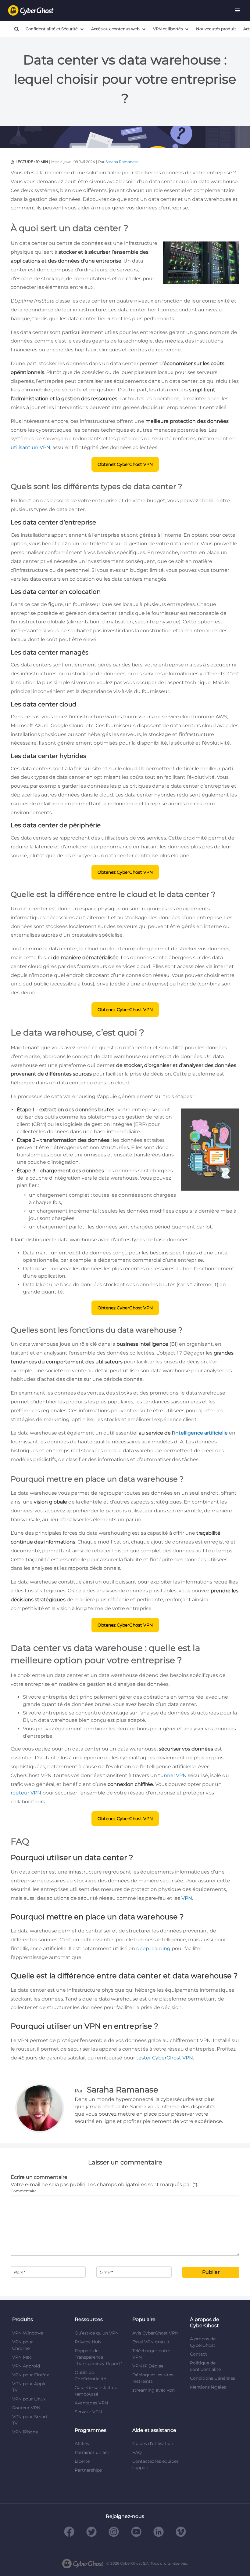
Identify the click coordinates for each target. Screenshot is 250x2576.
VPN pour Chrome (23, 2345)
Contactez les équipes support (155, 2464)
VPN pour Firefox (30, 2375)
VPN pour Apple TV (29, 2387)
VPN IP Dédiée (148, 2366)
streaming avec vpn (154, 2390)
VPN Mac (22, 2357)
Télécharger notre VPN (151, 2354)
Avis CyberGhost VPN (155, 2333)
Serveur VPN (88, 2412)
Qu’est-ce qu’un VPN (97, 2333)
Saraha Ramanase (122, 162)
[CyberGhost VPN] (31, 11)
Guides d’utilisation (153, 2444)
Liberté (82, 2461)
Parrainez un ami (93, 2452)
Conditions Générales (212, 2378)
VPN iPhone (25, 2432)
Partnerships (88, 2470)
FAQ (137, 2452)
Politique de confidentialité (205, 2366)
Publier (211, 2272)
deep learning (153, 1948)
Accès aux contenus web (115, 29)
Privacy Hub (88, 2342)
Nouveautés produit (216, 29)
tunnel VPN (172, 1775)
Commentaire (24, 2191)
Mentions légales (208, 2387)
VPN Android (26, 2366)
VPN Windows (28, 2333)
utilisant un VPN (30, 447)
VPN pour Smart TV (30, 2420)
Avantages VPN (91, 2403)
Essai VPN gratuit (151, 2342)
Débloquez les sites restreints (153, 2378)
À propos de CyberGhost (203, 2342)
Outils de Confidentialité (90, 2376)
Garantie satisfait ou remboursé (96, 2391)
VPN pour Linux (29, 2399)
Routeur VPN (26, 2408)
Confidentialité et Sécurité (52, 29)
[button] (237, 10)
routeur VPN (26, 1793)
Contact (198, 2354)
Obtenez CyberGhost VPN (125, 464)
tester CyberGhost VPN (165, 2058)
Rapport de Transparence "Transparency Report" (98, 2357)
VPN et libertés (168, 29)
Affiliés (82, 2444)
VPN (187, 1898)
